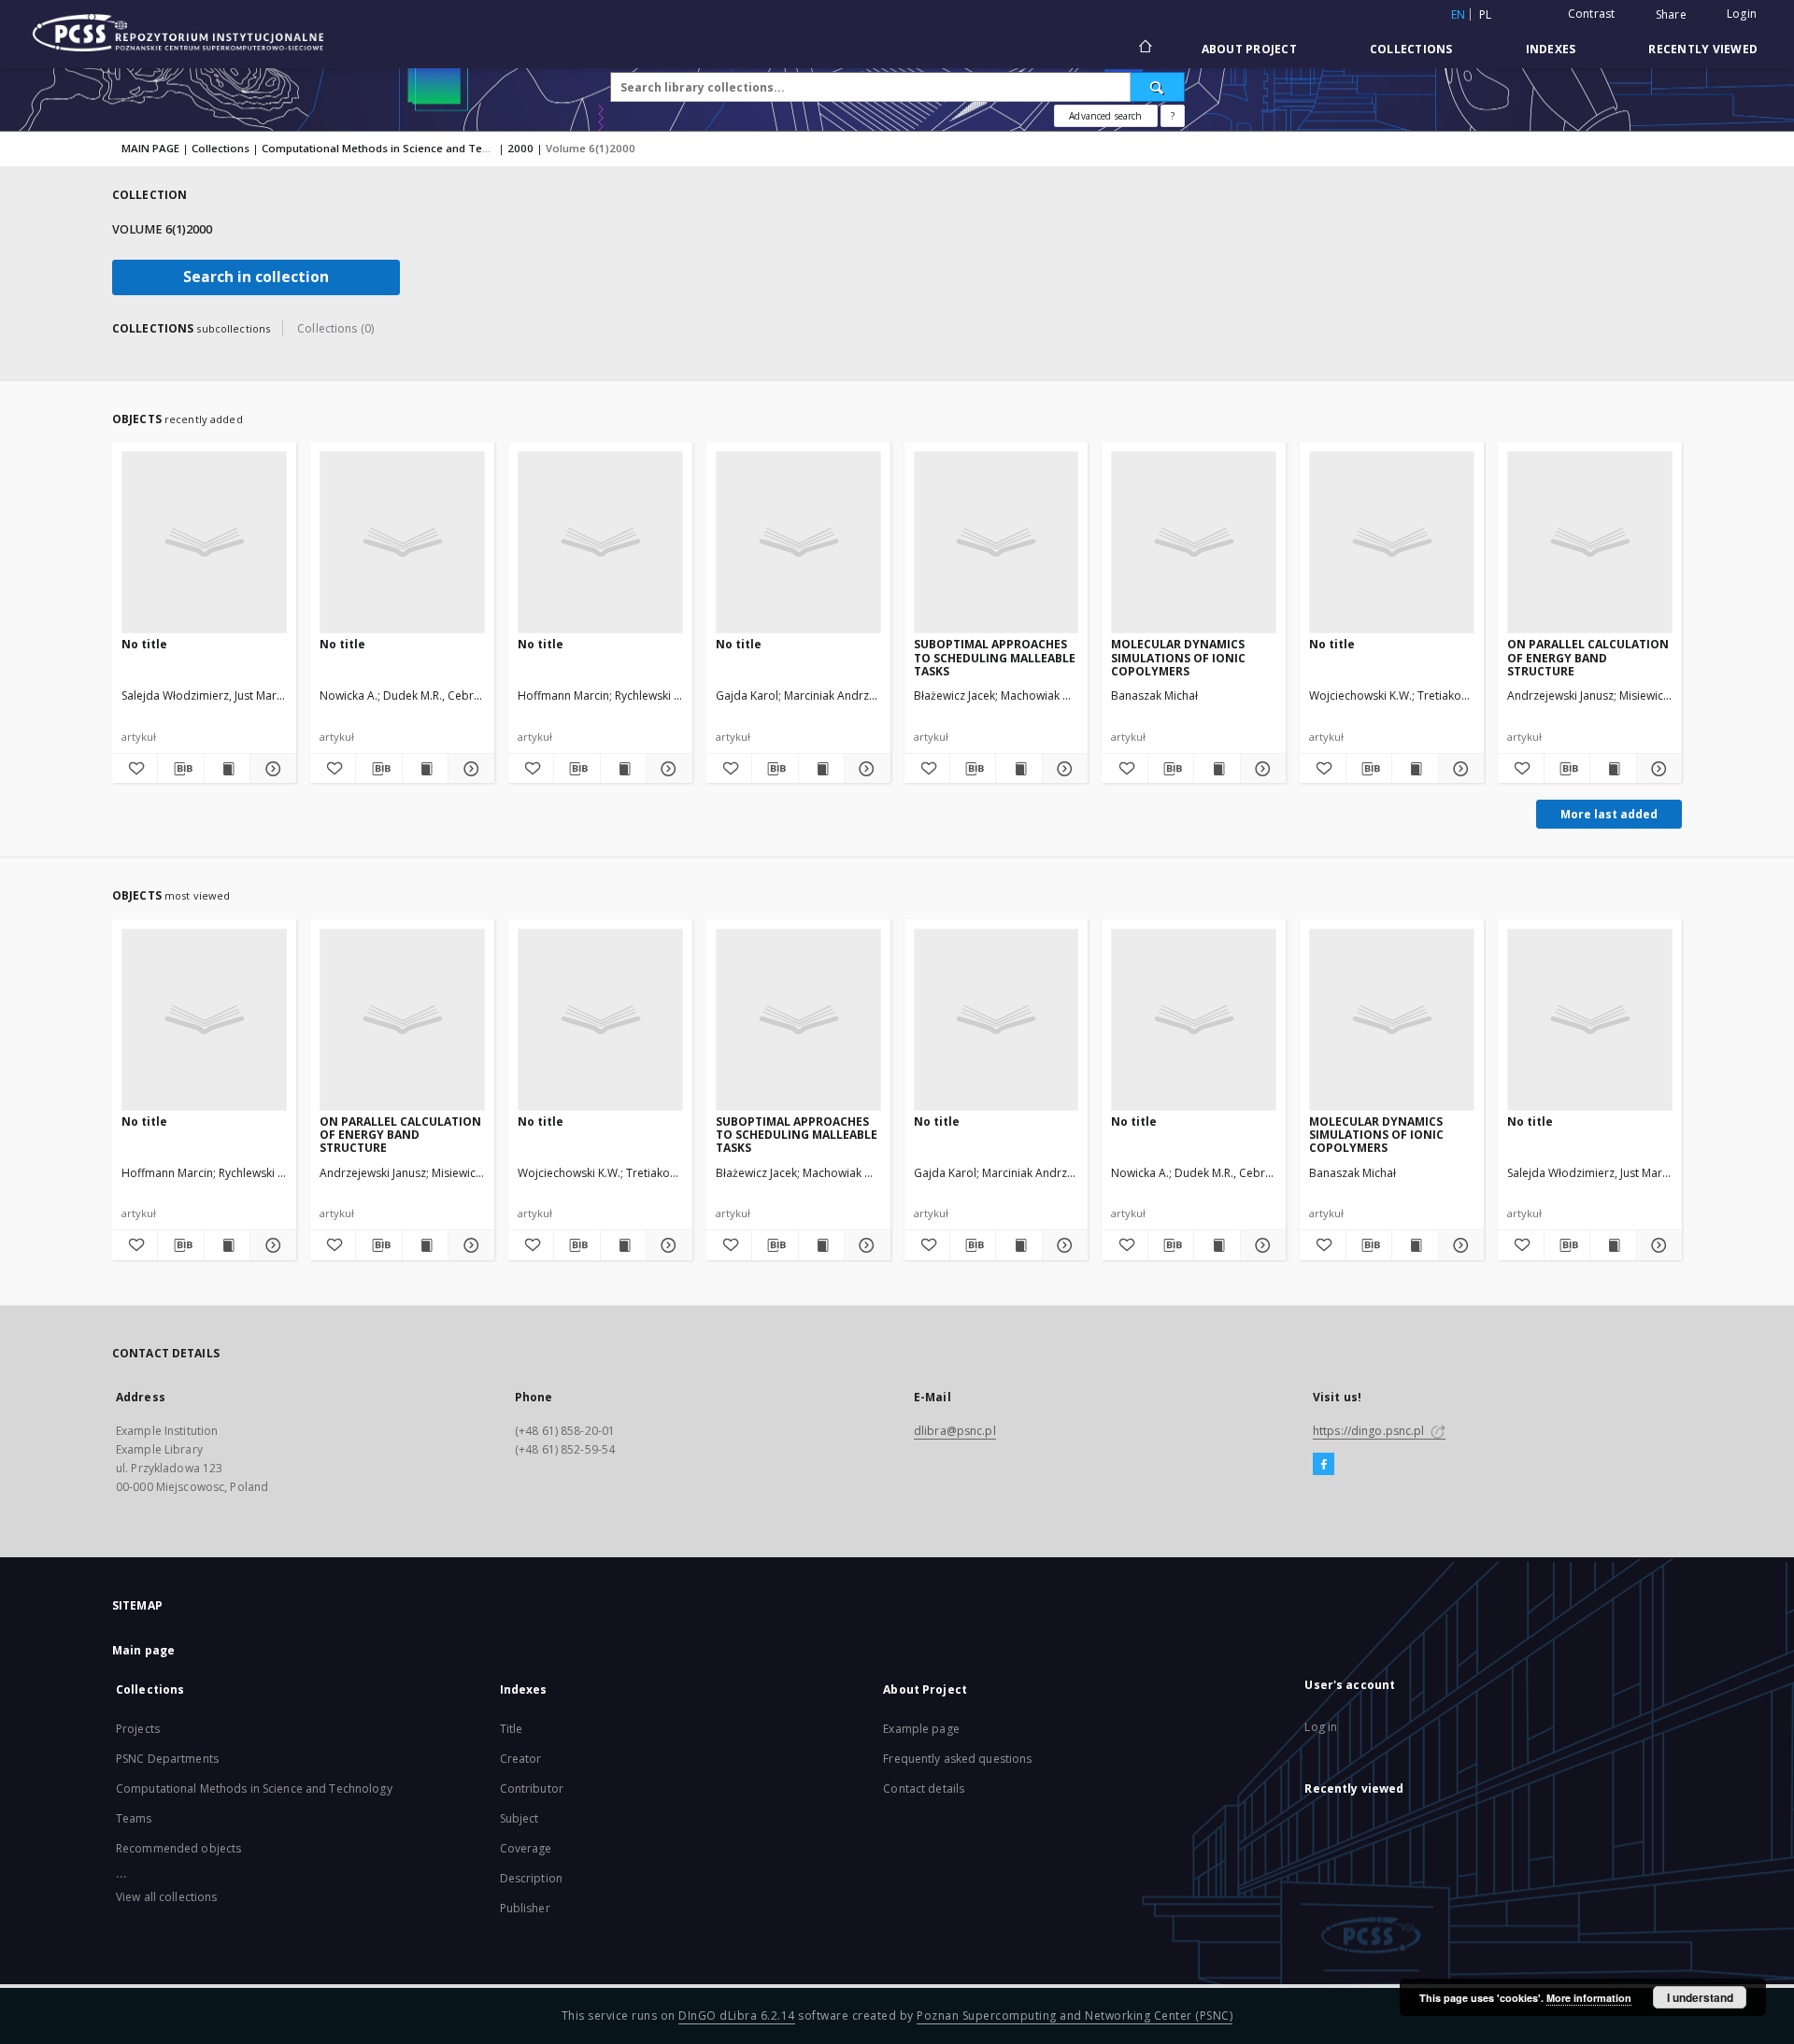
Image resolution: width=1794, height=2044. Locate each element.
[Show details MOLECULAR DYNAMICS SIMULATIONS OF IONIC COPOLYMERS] (1260, 769)
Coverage (526, 1848)
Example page (921, 1729)
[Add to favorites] (135, 769)
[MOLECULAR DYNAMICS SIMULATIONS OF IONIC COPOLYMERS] (1194, 542)
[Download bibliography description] (180, 769)
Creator (521, 1759)
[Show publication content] (227, 769)
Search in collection (256, 277)
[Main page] (1144, 49)
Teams (134, 1818)
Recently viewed (1703, 49)
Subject (520, 1818)
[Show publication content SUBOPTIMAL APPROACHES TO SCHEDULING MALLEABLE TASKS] (1018, 769)
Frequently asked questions (957, 1759)
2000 (520, 148)
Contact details (924, 1788)
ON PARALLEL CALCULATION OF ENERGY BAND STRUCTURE (1588, 657)
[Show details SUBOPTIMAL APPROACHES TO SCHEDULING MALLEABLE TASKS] (1062, 769)
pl (1486, 14)
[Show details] (270, 769)
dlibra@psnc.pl (955, 1431)
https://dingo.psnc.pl (1370, 1431)
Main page (143, 1650)
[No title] (204, 542)
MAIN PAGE (150, 148)
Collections (1411, 49)
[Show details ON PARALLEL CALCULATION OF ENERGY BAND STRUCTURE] (1657, 769)
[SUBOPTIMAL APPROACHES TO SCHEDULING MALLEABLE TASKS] (997, 542)
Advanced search (1105, 116)
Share (1671, 15)
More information (1589, 1998)
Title (512, 1729)
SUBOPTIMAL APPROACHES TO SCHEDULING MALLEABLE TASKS (995, 657)
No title (144, 644)
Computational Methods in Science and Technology (397, 148)
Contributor (532, 1788)
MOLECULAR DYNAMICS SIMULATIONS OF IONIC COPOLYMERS (1178, 657)
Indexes (1551, 49)
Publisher (525, 1908)
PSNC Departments (167, 1759)
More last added (1609, 814)
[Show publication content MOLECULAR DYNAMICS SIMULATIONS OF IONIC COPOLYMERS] (1217, 769)
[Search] (1158, 87)
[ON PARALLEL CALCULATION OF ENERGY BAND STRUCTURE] (1590, 542)
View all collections (166, 1897)
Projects (138, 1729)
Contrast (1592, 14)
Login (1742, 14)
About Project (1249, 49)
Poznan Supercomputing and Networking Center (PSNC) (1075, 2016)
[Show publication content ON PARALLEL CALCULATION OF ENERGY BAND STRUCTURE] (1613, 769)
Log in (1321, 1727)
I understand (1700, 1997)
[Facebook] (1324, 1465)
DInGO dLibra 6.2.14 (737, 2016)
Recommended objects (178, 1848)
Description (531, 1878)
